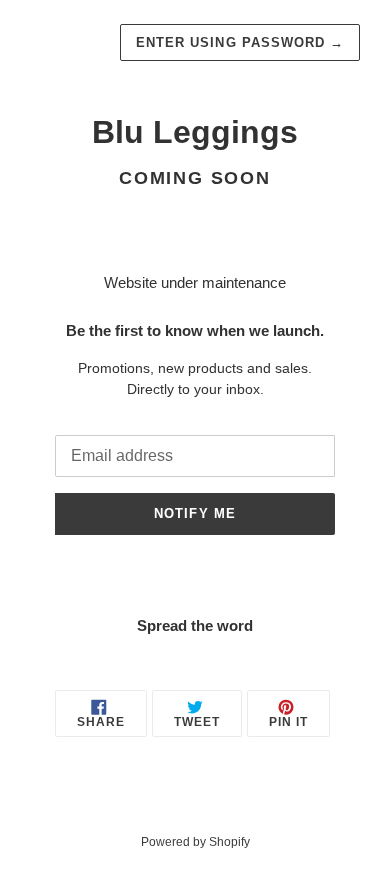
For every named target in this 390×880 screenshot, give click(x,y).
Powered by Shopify (195, 842)
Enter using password (240, 42)
